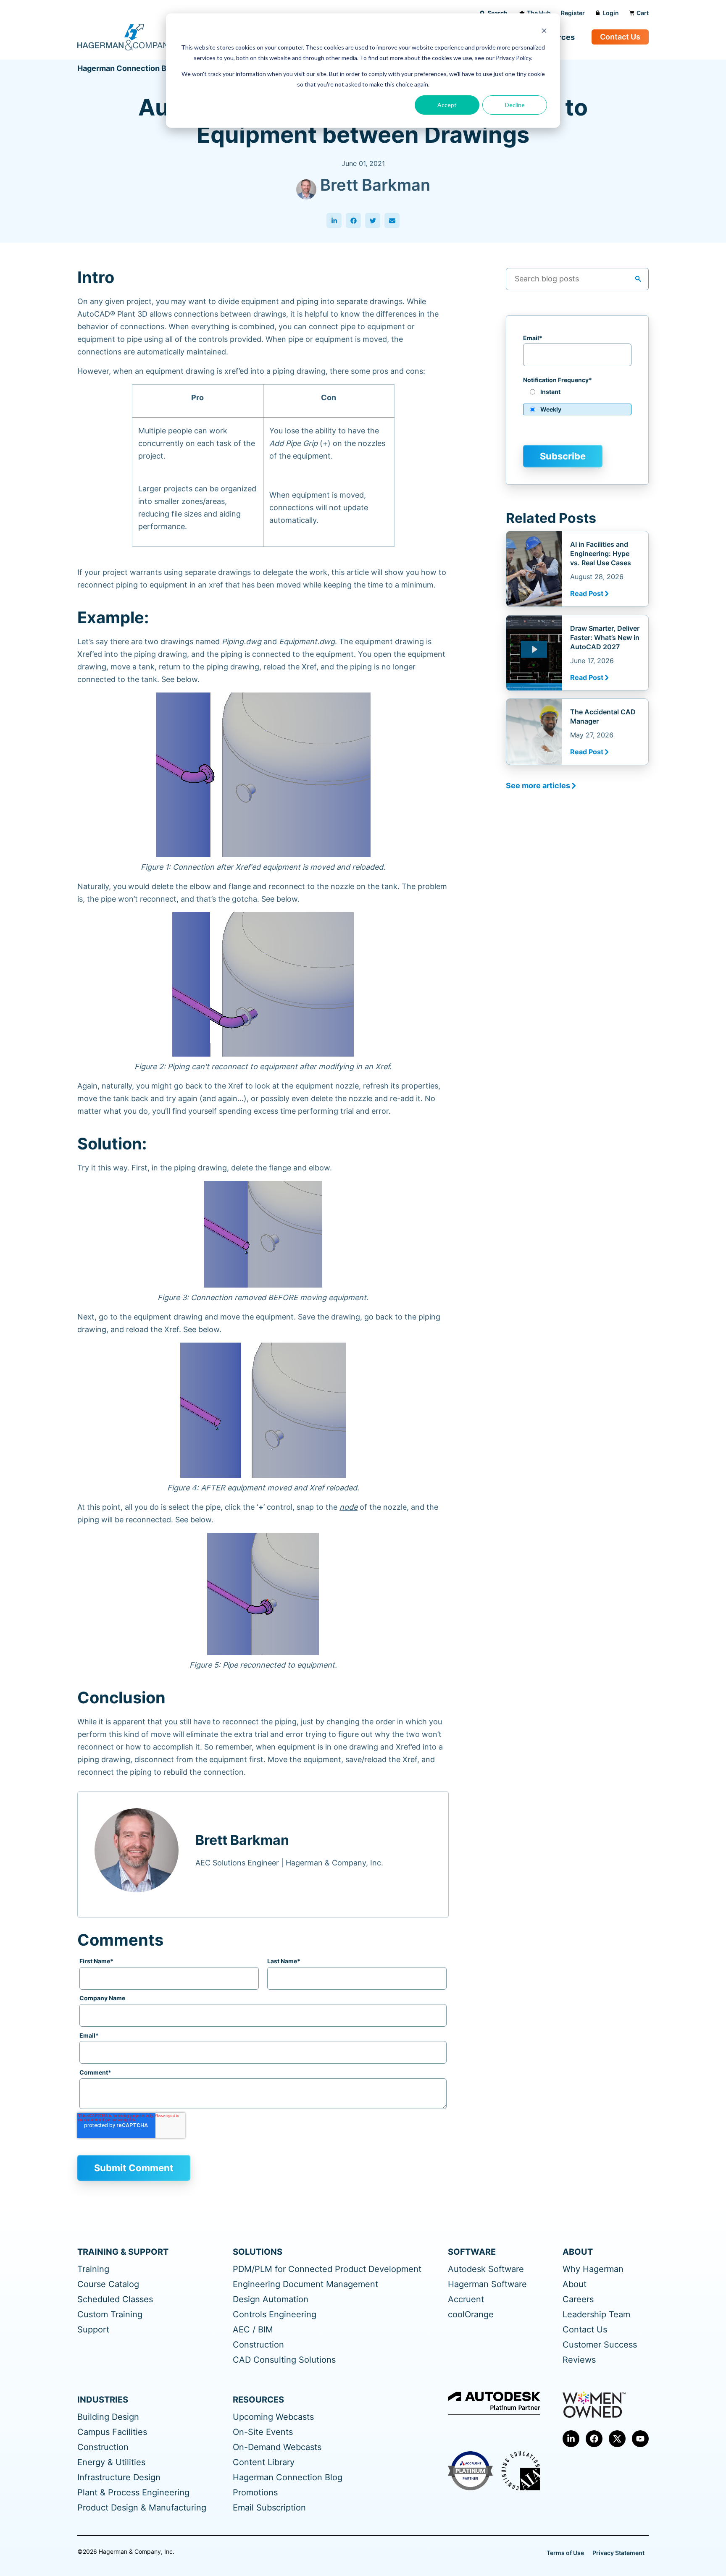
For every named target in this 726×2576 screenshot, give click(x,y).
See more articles (538, 786)
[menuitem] (571, 2439)
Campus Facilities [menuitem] (112, 2432)
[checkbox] (577, 404)
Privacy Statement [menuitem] (618, 2553)
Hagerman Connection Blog (128, 68)
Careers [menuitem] (578, 2299)
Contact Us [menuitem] (585, 2330)
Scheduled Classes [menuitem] (115, 2299)
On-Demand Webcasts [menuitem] (277, 2447)
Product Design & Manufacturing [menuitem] (142, 2508)
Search (497, 13)
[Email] (392, 220)
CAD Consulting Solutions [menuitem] (284, 2360)
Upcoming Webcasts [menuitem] (273, 2417)
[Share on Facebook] (353, 220)
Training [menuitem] (93, 2269)
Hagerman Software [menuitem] (487, 2284)
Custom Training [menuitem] (110, 2315)
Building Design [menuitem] (108, 2417)
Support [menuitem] (93, 2330)
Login (611, 13)
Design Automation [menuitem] (271, 2299)
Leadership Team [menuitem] (596, 2315)
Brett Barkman (375, 185)
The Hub (539, 13)
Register (573, 13)
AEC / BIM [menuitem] (253, 2330)
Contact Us (620, 37)
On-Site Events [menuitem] (263, 2432)
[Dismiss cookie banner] (544, 32)
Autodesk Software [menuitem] (486, 2269)
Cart (643, 13)
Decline (515, 105)
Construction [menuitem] (258, 2345)
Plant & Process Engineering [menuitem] (133, 2493)
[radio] (577, 395)
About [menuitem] (575, 2284)
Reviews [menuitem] (579, 2360)
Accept (447, 105)
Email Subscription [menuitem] (269, 2508)
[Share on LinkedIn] (334, 220)
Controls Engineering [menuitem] (275, 2315)
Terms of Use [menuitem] (565, 2553)
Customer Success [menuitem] (600, 2345)
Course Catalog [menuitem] (108, 2284)
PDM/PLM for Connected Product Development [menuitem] (327, 2269)
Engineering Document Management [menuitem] (305, 2284)
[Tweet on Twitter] (373, 220)
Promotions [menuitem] (255, 2493)
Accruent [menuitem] (466, 2299)
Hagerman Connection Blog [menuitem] (288, 2478)
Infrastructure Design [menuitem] (119, 2478)
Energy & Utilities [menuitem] (111, 2462)
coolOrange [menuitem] (471, 2315)
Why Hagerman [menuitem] (593, 2269)
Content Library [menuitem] (264, 2462)
